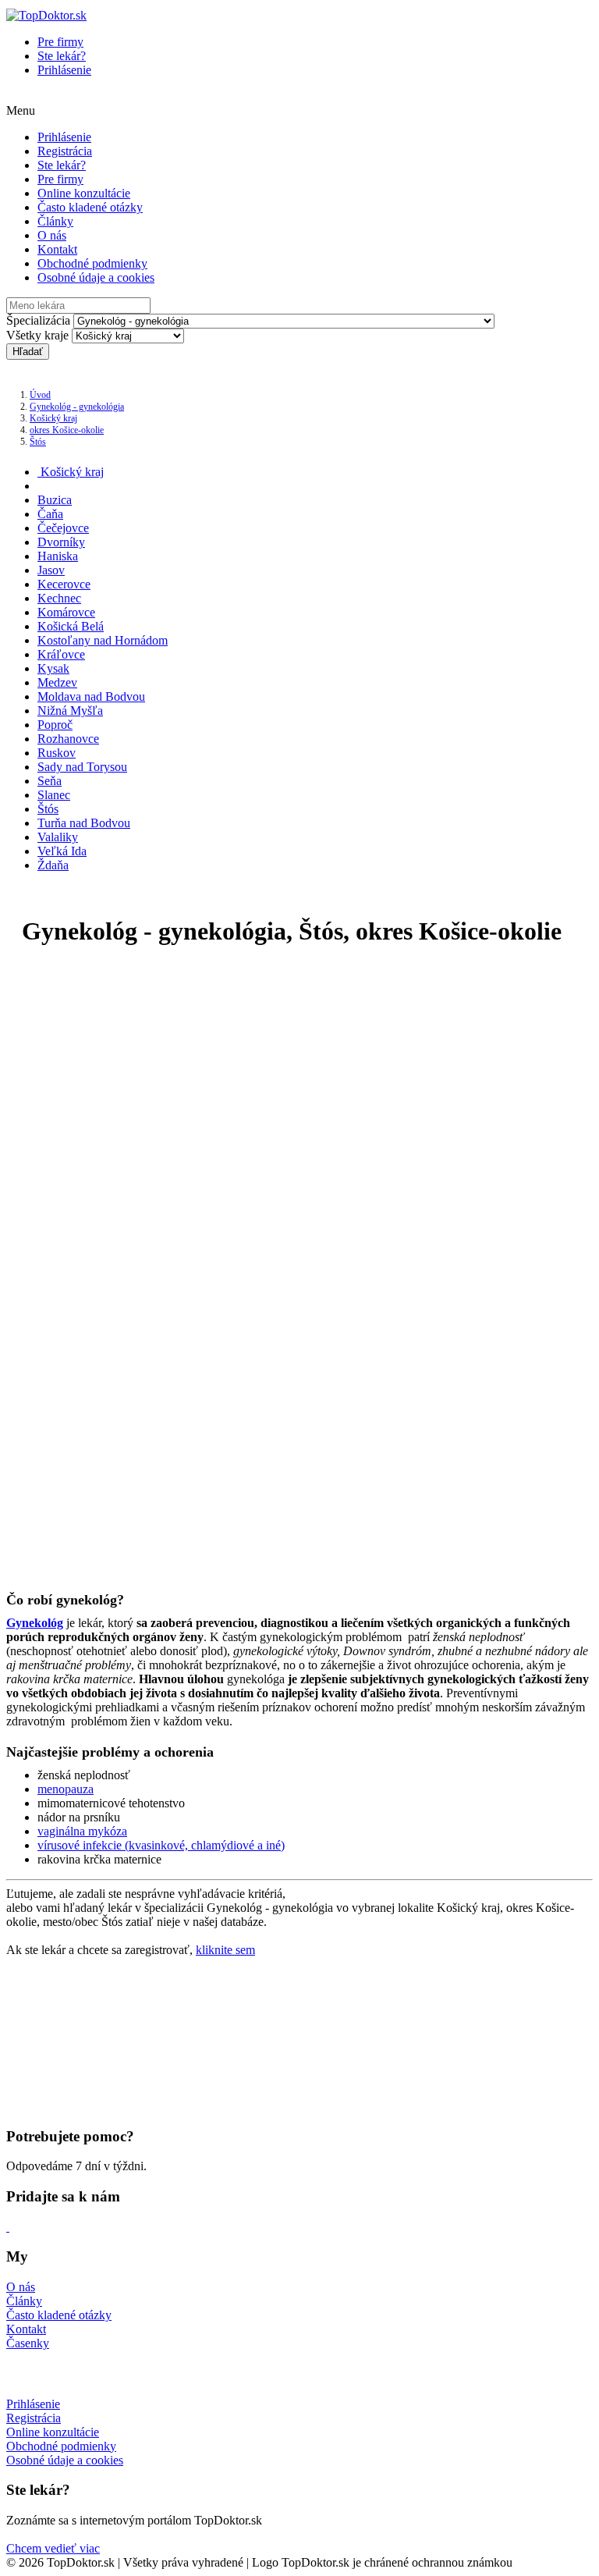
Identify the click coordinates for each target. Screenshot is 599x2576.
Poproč (55, 725)
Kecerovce (64, 584)
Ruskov (57, 753)
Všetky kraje (37, 335)
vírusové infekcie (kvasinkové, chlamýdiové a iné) (161, 1845)
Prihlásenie (64, 70)
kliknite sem (225, 1950)
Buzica (55, 500)
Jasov (51, 570)
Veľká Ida (62, 851)
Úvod (40, 395)
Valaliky (58, 837)
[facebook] (8, 2227)
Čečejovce (63, 528)
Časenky (28, 2343)
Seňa (50, 781)
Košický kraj (53, 418)
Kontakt (57, 249)
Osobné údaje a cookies (96, 277)
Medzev (57, 682)
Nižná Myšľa (70, 711)
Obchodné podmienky (92, 263)
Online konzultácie (84, 193)
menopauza (66, 1789)
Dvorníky (61, 542)
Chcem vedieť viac (53, 2548)
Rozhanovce (68, 739)
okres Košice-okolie (67, 430)
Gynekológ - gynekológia (77, 407)
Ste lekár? (62, 56)
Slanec (54, 795)
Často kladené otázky (90, 207)
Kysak (53, 668)
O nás (52, 235)
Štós (38, 442)
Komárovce (66, 612)
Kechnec (59, 598)
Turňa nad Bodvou (84, 823)
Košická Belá (71, 626)
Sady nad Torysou (82, 767)
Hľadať (28, 352)
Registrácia (65, 151)
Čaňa (50, 514)
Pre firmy (60, 42)
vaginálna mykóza (82, 1831)
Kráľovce (61, 654)
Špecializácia (38, 320)
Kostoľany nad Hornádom (103, 640)
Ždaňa (53, 865)
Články (55, 221)
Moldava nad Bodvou (91, 696)
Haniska (58, 556)
